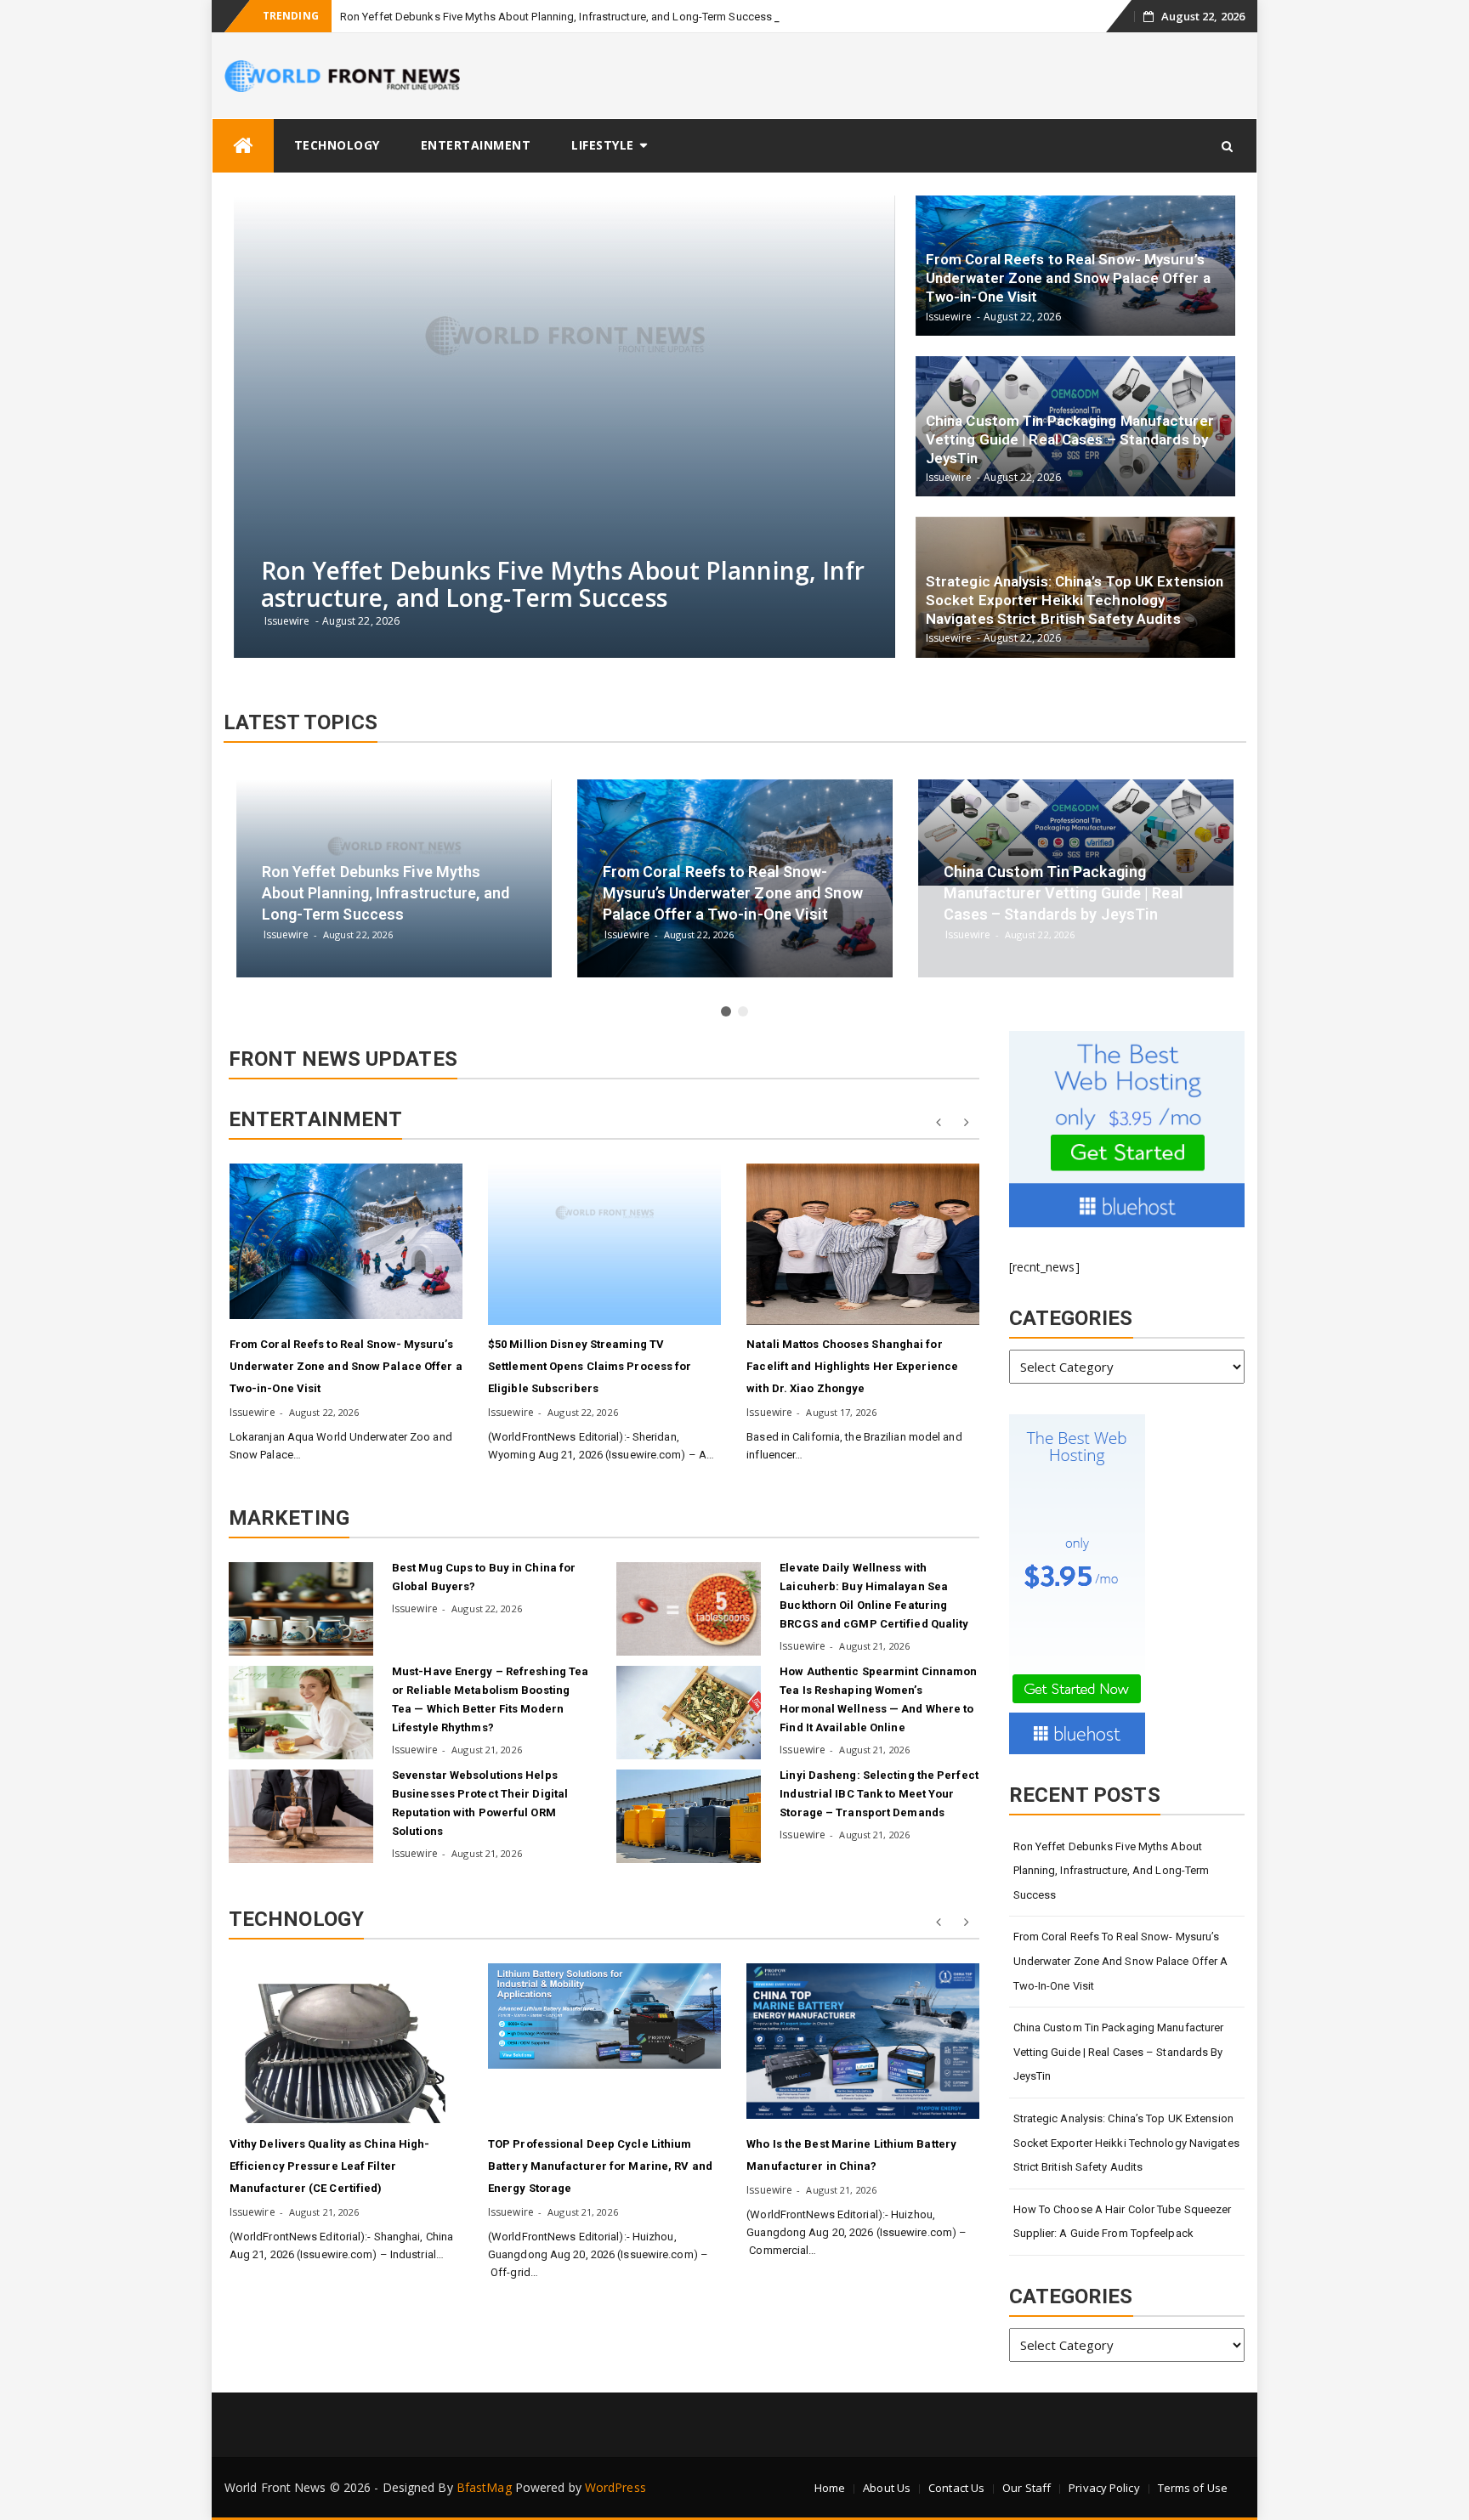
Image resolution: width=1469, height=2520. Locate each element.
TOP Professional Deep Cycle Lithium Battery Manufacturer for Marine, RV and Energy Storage (600, 2166)
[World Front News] (243, 146)
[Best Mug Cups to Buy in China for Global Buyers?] (301, 1609)
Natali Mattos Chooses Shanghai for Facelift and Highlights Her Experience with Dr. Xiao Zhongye (852, 1366)
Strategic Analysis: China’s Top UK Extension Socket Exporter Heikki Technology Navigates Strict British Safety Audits (1126, 2143)
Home (830, 2488)
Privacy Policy (1104, 2488)
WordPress (615, 2487)
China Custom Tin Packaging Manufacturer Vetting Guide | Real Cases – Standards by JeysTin (1119, 2052)
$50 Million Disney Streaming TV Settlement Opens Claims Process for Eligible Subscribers (590, 1366)
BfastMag (484, 2487)
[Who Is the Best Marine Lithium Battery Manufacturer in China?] (863, 2041)
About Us (887, 2488)
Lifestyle (603, 145)
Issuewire (252, 1412)
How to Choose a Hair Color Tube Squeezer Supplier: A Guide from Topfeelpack (1123, 2222)
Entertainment (476, 145)
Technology (337, 145)
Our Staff (1027, 2488)
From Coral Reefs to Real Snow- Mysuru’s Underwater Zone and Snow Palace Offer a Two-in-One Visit (346, 1366)
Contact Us (956, 2488)
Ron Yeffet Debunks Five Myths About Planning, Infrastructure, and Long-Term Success (556, 17)
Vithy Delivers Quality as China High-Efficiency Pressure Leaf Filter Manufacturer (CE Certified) (330, 2166)
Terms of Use (1193, 2488)
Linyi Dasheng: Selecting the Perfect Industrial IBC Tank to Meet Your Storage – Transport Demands (879, 1794)
